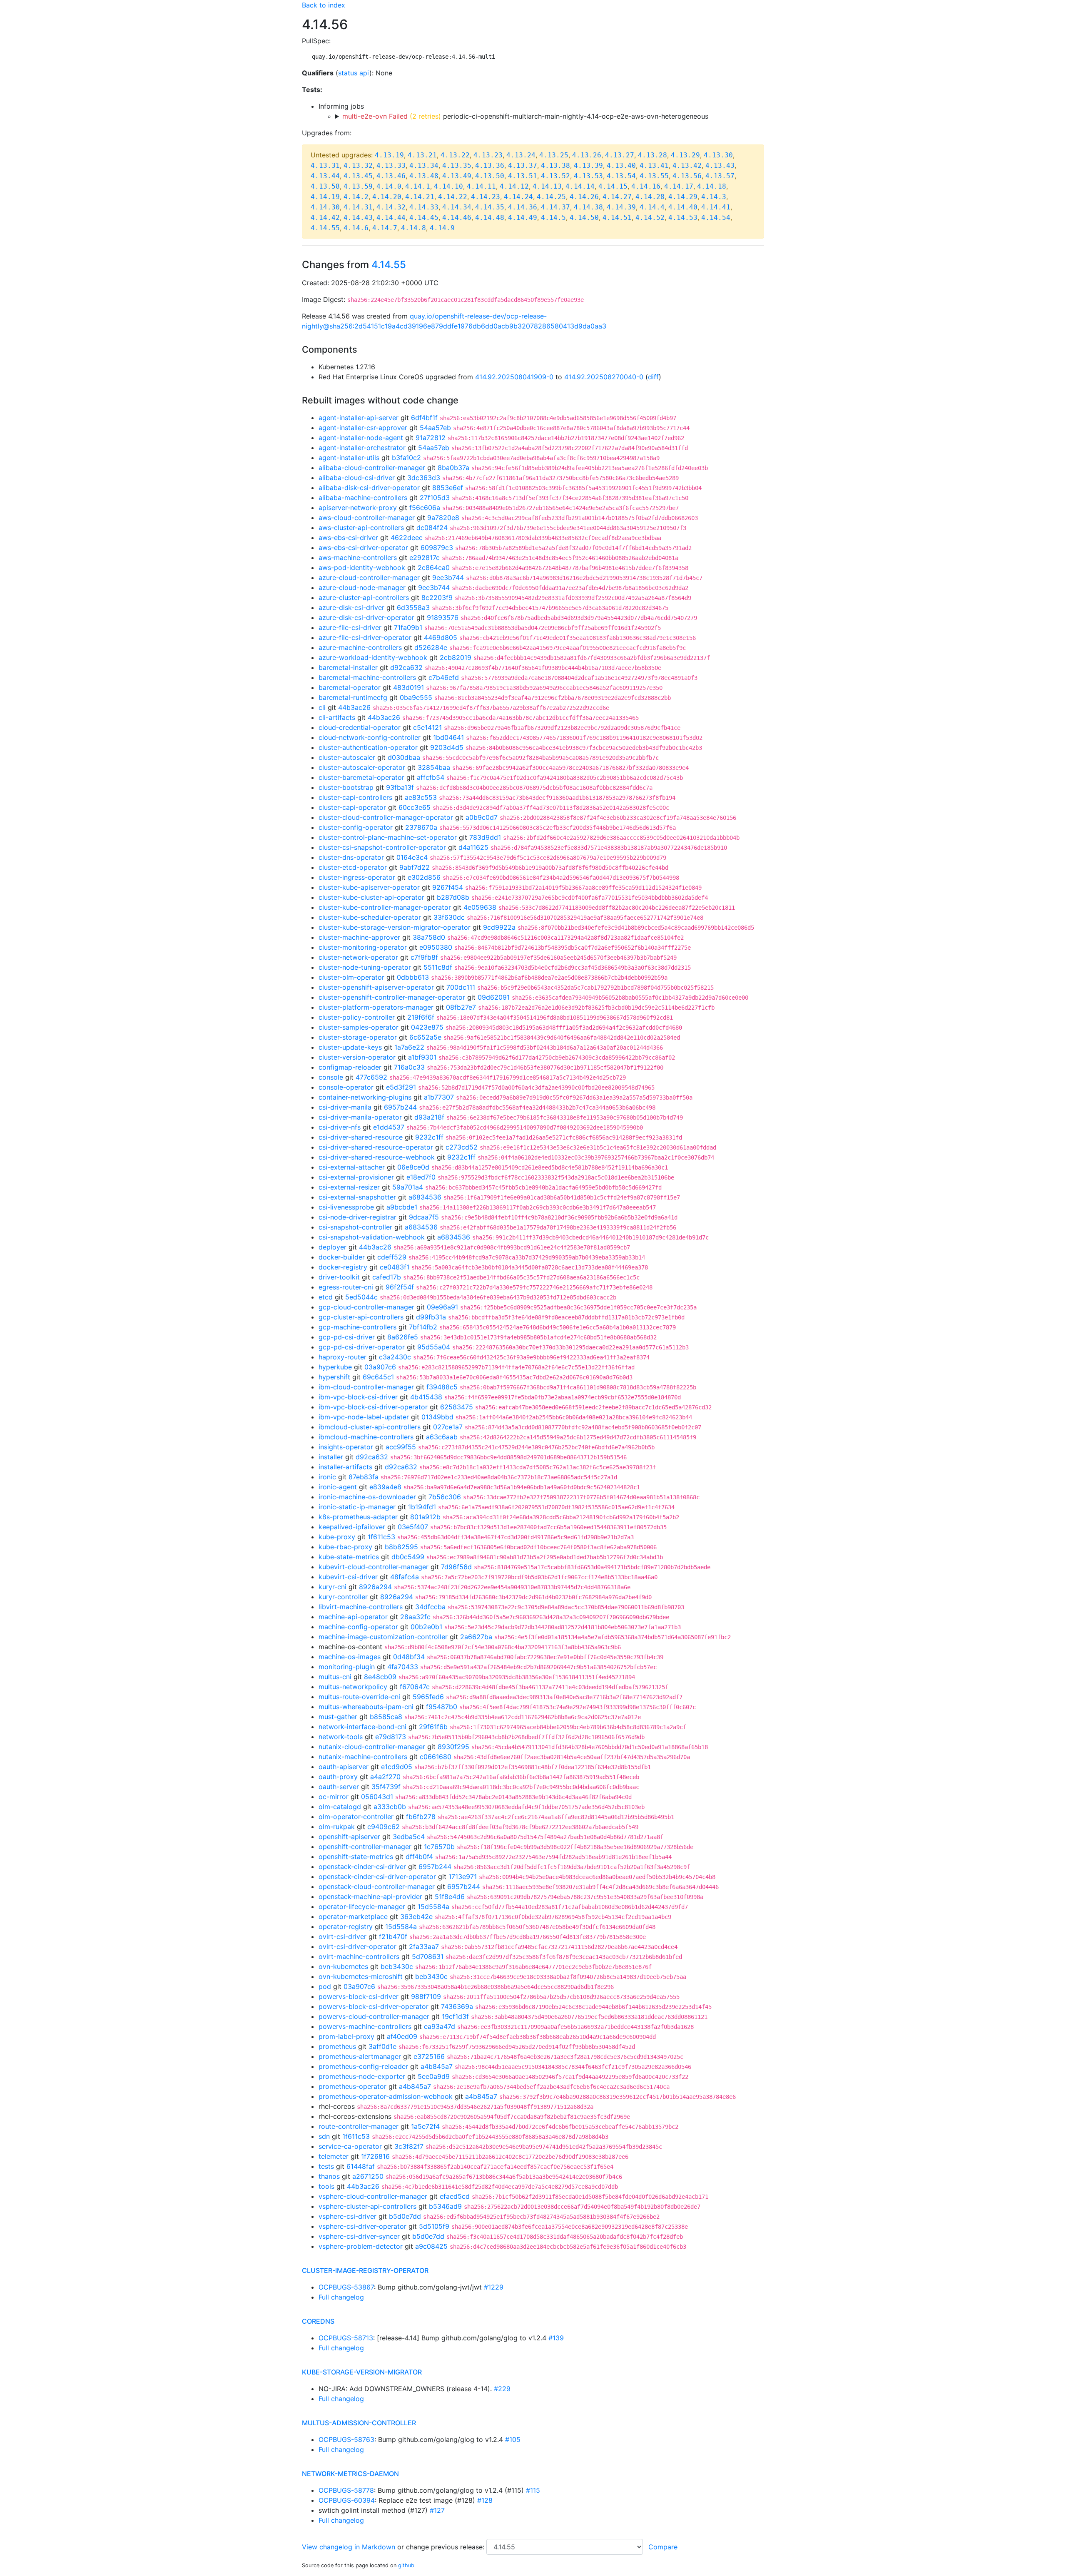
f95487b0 (442, 1707)
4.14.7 (385, 228)
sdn (324, 2136)
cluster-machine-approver (359, 937)
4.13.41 (654, 166)
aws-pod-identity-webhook (362, 567)
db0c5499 (408, 1557)
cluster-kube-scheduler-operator (370, 917)
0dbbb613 (413, 977)
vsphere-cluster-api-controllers (367, 2206)
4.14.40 (683, 207)
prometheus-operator (352, 2086)
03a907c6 (380, 1367)
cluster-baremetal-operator (361, 777)
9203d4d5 (447, 747)
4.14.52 (650, 218)
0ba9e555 (416, 697)
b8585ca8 (386, 1717)
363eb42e (416, 1916)
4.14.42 (325, 218)
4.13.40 (621, 166)
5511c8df (438, 967)
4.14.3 (714, 197)
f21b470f (393, 1936)
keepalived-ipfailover (352, 1527)
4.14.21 (420, 197)
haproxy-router (342, 1357)
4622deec (407, 538)
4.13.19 (389, 155)
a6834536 (425, 1197)
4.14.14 (580, 186)
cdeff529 (392, 1257)
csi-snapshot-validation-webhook (372, 1237)
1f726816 (375, 2156)
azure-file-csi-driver (350, 627)
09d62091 (494, 997)
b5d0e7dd (405, 2216)
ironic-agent (338, 1487)
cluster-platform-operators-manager (376, 1007)
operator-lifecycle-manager (362, 1906)
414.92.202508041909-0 (514, 377)
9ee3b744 (448, 577)
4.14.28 (650, 197)
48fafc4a (405, 1577)
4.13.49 (457, 176)
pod (325, 1986)
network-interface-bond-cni (362, 1727)
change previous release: (446, 2547)
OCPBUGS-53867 (346, 2287)
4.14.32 (391, 207)
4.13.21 (422, 155)
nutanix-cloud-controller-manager (372, 1747)
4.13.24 (521, 155)
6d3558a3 (413, 607)
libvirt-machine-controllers (361, 1607)
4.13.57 (720, 176)
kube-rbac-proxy (345, 1547)
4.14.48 (490, 218)
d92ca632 (406, 667)
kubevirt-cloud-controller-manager (374, 1567)
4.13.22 (455, 155)
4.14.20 (387, 197)
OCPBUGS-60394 (347, 2500)
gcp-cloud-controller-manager (366, 1307)
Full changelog (341, 2297)
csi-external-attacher (352, 1167)
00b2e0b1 (426, 1627)
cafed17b (387, 1277)
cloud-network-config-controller (370, 737)
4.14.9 (442, 228)
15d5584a (433, 1906)
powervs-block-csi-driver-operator (374, 2006)
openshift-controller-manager (365, 1847)
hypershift (334, 1377)
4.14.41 (716, 207)
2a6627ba (476, 1637)
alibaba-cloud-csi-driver (357, 478)
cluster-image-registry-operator (365, 2270)
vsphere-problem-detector (361, 2246)
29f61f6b (433, 1727)
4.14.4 (652, 207)
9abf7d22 (415, 867)
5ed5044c (361, 1297)
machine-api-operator (353, 1617)
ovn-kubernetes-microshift (361, 1976)
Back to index (324, 5)
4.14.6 (356, 228)
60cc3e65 (415, 807)
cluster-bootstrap (346, 787)
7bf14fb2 (423, 1327)
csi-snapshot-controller (355, 1227)
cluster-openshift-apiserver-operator (376, 987)
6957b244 (400, 1107)
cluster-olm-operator (351, 977)
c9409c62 (384, 1827)
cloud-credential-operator (360, 727)
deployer (333, 1247)
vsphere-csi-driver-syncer (359, 2236)
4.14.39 (621, 207)
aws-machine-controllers (358, 558)
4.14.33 (424, 207)
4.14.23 (486, 197)
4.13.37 (523, 166)
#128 (485, 2500)
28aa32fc (415, 1617)
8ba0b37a (453, 468)
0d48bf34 (409, 1657)
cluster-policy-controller (357, 1017)
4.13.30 (718, 155)
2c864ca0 (434, 567)
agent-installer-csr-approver (363, 428)
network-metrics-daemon (350, 2474)
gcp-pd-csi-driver (347, 1337)
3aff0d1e (382, 2046)
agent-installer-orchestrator (362, 448)
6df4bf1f (424, 418)
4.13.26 (587, 155)
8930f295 (453, 1747)
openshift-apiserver (349, 1837)
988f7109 (426, 1996)
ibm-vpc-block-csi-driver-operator (373, 1407)
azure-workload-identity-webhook (373, 657)
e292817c (425, 558)
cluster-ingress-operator (357, 877)
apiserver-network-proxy (358, 508)
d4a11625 (473, 847)
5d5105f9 (434, 2226)
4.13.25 (554, 155)
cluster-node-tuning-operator (365, 967)
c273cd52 (462, 1147)
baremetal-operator (350, 687)
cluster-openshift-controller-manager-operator (392, 997)
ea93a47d (440, 2026)
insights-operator (346, 1447)
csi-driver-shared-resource (361, 1137)
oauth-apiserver (344, 1767)
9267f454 (448, 887)
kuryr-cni (333, 1587)
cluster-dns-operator (351, 857)
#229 (502, 2389)
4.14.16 (646, 186)
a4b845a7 (437, 2066)
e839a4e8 (385, 1487)
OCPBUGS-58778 (346, 2490)
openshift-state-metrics (356, 1857)
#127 (437, 2510)
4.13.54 (621, 176)
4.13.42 (687, 166)
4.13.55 (654, 176)
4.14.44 (391, 218)
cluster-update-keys (350, 1047)
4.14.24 (518, 197)
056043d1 (377, 1797)
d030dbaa (404, 757)
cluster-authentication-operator (368, 747)
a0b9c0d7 (482, 817)
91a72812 (431, 438)
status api (354, 73)
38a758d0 (429, 937)
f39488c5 (442, 1387)
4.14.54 (716, 218)
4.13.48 (424, 176)
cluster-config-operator (356, 827)
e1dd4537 (389, 1127)
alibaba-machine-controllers (363, 498)
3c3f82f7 (409, 2146)
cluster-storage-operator (358, 1037)
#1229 (494, 2287)
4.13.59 (358, 186)
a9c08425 (431, 2246)
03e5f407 (413, 1527)
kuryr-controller (343, 1597)
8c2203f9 (437, 597)
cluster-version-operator (357, 1057)
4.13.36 (490, 166)
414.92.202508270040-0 (604, 377)
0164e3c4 (412, 857)
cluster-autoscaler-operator (362, 767)
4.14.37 (555, 207)
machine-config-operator (358, 1627)
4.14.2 (356, 197)
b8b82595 (401, 1547)
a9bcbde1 (402, 1207)
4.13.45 (358, 176)
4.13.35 (457, 166)
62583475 (457, 1407)
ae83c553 (421, 797)
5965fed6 (428, 1697)
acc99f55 (401, 1447)
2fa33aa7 (424, 1946)
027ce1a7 (448, 1427)
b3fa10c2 (406, 458)
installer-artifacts (345, 1467)
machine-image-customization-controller (383, 1637)
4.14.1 (418, 186)
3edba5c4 (409, 1837)
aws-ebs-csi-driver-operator (363, 548)
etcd (326, 1297)
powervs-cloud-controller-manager (374, 2016)
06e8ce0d (413, 1167)
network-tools (341, 1737)
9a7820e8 (443, 518)
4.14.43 (358, 218)
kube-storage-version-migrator (362, 2372)
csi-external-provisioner (356, 1177)
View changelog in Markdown (349, 2547)
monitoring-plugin (347, 1667)
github (406, 2565)
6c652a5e (425, 1037)
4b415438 (426, 1397)
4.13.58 (325, 186)
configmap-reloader (350, 1067)
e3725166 (429, 2056)
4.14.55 (325, 228)
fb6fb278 (421, 1817)
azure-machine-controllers (360, 647)
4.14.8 (413, 228)
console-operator (346, 1087)
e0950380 (436, 947)
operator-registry (346, 1926)
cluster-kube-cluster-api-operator (371, 897)
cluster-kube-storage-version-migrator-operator (395, 927)
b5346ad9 (445, 2206)
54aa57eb (435, 428)
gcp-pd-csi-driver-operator (362, 1347)
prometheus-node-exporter (362, 2076)
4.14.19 (325, 197)
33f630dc (449, 917)
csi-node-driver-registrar (357, 1217)
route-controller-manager (359, 2126)
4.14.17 (679, 186)
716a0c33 (409, 1067)
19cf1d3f (455, 2016)
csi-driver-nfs (340, 1127)
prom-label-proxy (346, 2036)
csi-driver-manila (345, 1107)
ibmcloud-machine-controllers (366, 1437)
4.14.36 (523, 207)
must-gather (338, 1717)
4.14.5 (553, 218)
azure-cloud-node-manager (362, 587)
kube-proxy (337, 1537)
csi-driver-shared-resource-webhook (377, 1157)
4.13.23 (488, 155)
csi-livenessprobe (346, 1207)
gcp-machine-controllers (357, 1327)
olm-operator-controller (356, 1817)
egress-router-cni (346, 1287)
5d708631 (428, 1956)
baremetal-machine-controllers (367, 677)
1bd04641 (448, 737)
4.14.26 (584, 197)
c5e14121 (427, 727)
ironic (327, 1477)
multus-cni (335, 1677)
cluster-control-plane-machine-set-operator (388, 837)
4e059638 (480, 907)
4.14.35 (490, 207)
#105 (513, 2439)
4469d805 (441, 637)
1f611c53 (381, 1537)
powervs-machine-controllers (365, 2026)
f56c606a (425, 508)
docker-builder (342, 1257)
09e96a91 (442, 1307)
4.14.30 (325, 207)
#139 (556, 2338)
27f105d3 (435, 498)
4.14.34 (457, 207)
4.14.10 (448, 186)
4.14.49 (523, 218)
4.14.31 (358, 207)
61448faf (361, 2166)
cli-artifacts (337, 717)
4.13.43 (720, 166)
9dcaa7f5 (424, 1217)
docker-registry (343, 1267)
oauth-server (339, 1787)
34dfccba (430, 1607)
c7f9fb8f (424, 957)
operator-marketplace (353, 1916)
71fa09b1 (408, 627)
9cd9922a (499, 927)
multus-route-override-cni (359, 1697)
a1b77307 (439, 1097)
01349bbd (437, 1417)
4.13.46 (391, 176)
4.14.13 (547, 186)
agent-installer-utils (349, 458)
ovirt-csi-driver (342, 1936)
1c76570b (439, 1847)
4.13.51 (523, 176)
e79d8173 (391, 1737)
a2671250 (368, 2176)
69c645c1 (378, 1377)
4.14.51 (617, 218)
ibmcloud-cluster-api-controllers (370, 1427)
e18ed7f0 (421, 1177)
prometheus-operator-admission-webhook (386, 2096)
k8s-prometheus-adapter (358, 1517)
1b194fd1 (422, 1507)
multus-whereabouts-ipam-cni (366, 1707)
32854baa (434, 767)
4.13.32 (358, 166)
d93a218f (429, 1117)
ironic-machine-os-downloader (367, 1497)
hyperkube (335, 1367)
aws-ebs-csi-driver (348, 538)
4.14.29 (683, 197)
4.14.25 (551, 197)
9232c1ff (429, 1137)
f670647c (415, 1687)
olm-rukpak (337, 1827)
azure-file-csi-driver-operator (365, 637)
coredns (318, 2321)
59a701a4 (408, 1187)
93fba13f (400, 787)
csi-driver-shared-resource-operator (376, 1147)
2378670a (421, 827)
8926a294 (375, 1587)
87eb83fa (364, 1477)
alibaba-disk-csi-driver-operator (369, 488)
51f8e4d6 (450, 1897)
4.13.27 (620, 155)
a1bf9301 (422, 1057)
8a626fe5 (403, 1337)
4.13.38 (555, 166)
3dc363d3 (424, 478)
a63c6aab (442, 1437)
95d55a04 (434, 1347)
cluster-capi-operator (352, 807)
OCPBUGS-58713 (346, 2338)
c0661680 (436, 1757)
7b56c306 (445, 1497)
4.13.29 (685, 155)
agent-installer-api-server (359, 418)
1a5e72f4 (425, 2126)
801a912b (425, 1517)
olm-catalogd (340, 1807)
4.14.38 (588, 207)
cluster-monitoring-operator (363, 947)
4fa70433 (403, 1667)
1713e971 (463, 1877)
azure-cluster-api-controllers (364, 597)
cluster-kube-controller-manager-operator (385, 907)
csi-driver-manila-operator (360, 1117)
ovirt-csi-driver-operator (357, 1946)
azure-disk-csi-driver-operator (366, 617)
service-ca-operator (350, 2146)
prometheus (337, 2046)
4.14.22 (453, 197)
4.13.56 (687, 176)
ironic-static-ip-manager (357, 1507)
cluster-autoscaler (347, 757)
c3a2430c (395, 1357)
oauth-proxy (338, 1777)
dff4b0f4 (419, 1857)
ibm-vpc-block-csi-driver (358, 1397)
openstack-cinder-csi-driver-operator (377, 1877)
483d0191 (408, 687)
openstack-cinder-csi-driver (362, 1867)
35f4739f (386, 1787)
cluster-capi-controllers (355, 797)
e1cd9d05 (397, 1767)
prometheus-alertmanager (360, 2056)
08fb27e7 (461, 1007)
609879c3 (437, 548)
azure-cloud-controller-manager (369, 577)
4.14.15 (613, 186)
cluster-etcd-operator (353, 867)
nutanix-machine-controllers (363, 1757)
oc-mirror (334, 1797)
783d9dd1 (485, 837)
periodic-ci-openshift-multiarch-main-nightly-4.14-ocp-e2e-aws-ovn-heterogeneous (525, 116)
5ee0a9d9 (434, 2076)
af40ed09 (402, 2036)
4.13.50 (490, 176)
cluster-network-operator (358, 957)
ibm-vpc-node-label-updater (364, 1417)
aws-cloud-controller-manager (367, 518)
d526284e (431, 647)
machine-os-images (350, 1657)
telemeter (334, 2156)
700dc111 (461, 987)
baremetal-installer (348, 667)
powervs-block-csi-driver (359, 1996)
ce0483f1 (395, 1267)
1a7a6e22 (409, 1047)
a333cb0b (390, 1807)
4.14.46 (457, 218)
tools (326, 2186)
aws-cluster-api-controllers (361, 528)
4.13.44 (325, 176)
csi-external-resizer (349, 1187)
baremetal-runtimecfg (353, 697)
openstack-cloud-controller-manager (377, 1887)
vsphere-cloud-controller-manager (373, 2196)
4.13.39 (588, 166)
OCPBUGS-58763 (346, 2439)
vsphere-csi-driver (347, 2216)
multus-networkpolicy (353, 1687)
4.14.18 (712, 186)
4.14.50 (584, 218)
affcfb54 (431, 777)
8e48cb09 (380, 1677)
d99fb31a (431, 1317)
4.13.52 (555, 176)
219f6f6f (421, 1017)
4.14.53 (683, 218)
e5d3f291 (401, 1087)
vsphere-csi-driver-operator (362, 2226)
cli (322, 707)
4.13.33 (391, 166)
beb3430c (397, 1966)
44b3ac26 (354, 707)
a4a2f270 (385, 1777)
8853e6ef (448, 488)
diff (653, 377)
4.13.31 (325, 166)
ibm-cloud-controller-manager (366, 1387)
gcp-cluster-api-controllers (361, 1317)
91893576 (443, 617)
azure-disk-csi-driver (351, 607)
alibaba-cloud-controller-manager (372, 468)
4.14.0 (389, 186)
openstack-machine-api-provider (370, 1897)
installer (331, 1457)
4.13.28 (653, 155)
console (331, 1077)
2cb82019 (456, 657)
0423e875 (427, 1027)
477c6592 (371, 1077)
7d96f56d (456, 1567)
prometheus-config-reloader (363, 2066)
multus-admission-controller (359, 2423)
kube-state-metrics (349, 1557)
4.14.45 (424, 218)
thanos (329, 2176)
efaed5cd (455, 2196)
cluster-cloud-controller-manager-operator (386, 817)
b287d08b (453, 897)
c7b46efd (444, 677)
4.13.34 (424, 166)
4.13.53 (588, 176)
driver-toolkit (339, 1277)
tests (326, 2166)
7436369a (457, 2006)
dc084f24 (432, 528)
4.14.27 (617, 197)
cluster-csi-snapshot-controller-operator (382, 847)
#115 (533, 2490)
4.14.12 (514, 186)
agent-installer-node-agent (361, 438)
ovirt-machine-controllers (359, 1956)
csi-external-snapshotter (357, 1197)
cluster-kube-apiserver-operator (369, 887)
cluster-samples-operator (359, 1027)
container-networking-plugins (365, 1097)
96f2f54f (400, 1287)
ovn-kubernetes (343, 1966)
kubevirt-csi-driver (348, 1577)
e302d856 (424, 877)
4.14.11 (481, 186)
